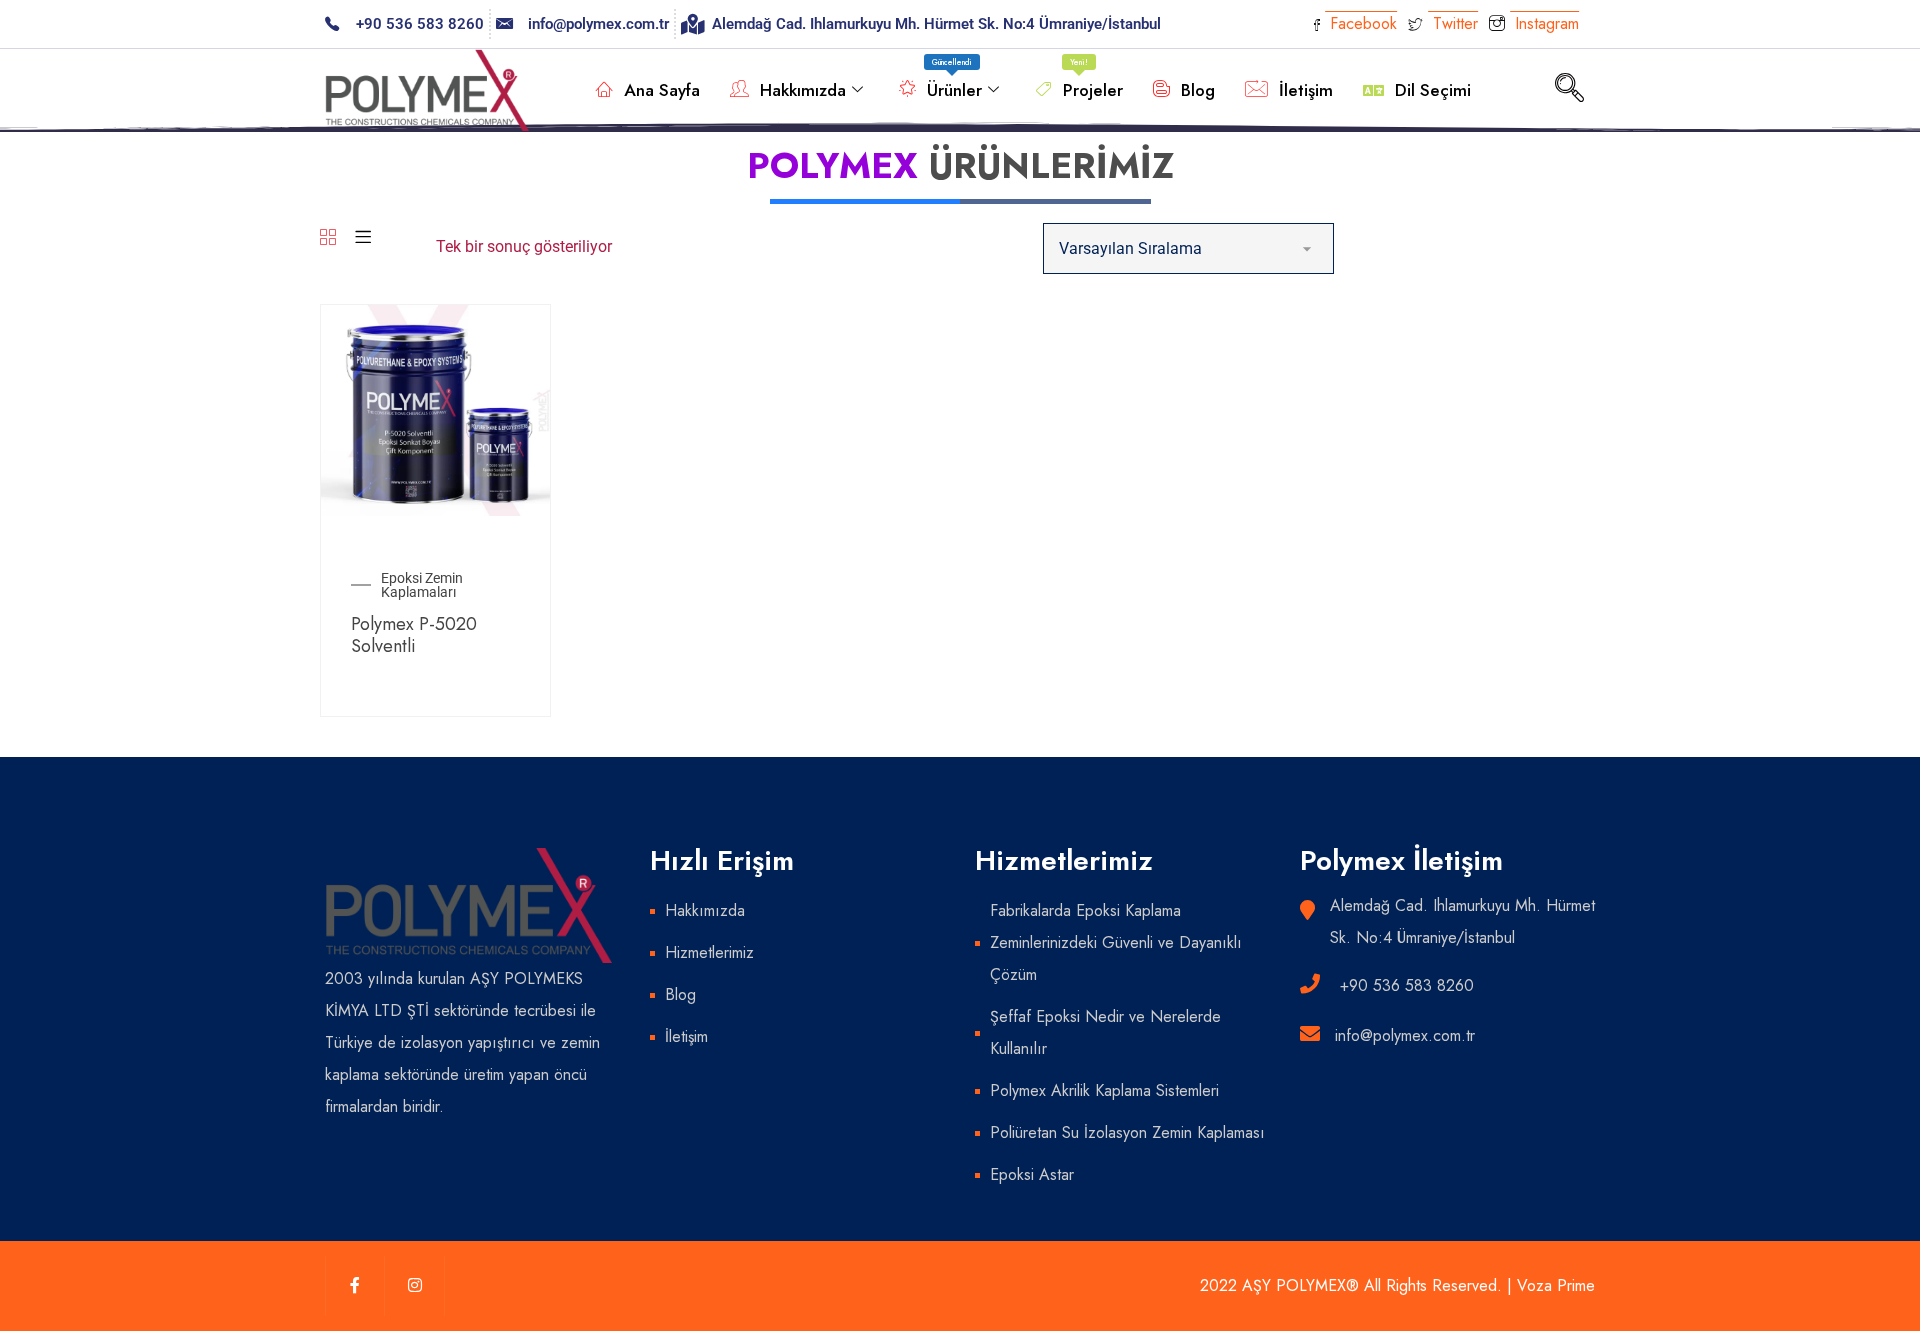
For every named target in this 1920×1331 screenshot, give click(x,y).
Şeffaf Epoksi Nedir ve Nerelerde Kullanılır (1105, 1032)
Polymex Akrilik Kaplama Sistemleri (1104, 1090)
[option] (435, 410)
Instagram (1544, 23)
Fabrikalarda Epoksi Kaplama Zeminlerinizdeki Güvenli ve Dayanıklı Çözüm (1116, 942)
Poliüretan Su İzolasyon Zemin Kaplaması (1127, 1132)
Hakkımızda (803, 90)
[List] (363, 238)
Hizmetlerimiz (709, 952)
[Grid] (328, 238)
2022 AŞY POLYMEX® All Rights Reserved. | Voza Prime (1397, 1285)
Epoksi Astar (1032, 1174)
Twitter (1453, 23)
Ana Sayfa (662, 90)
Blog (1198, 90)
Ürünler (954, 79)
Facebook (1361, 23)
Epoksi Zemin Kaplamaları (422, 585)
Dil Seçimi (1433, 90)
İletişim (1306, 90)
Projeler (1093, 79)
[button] (1569, 90)
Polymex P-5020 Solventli (414, 635)
